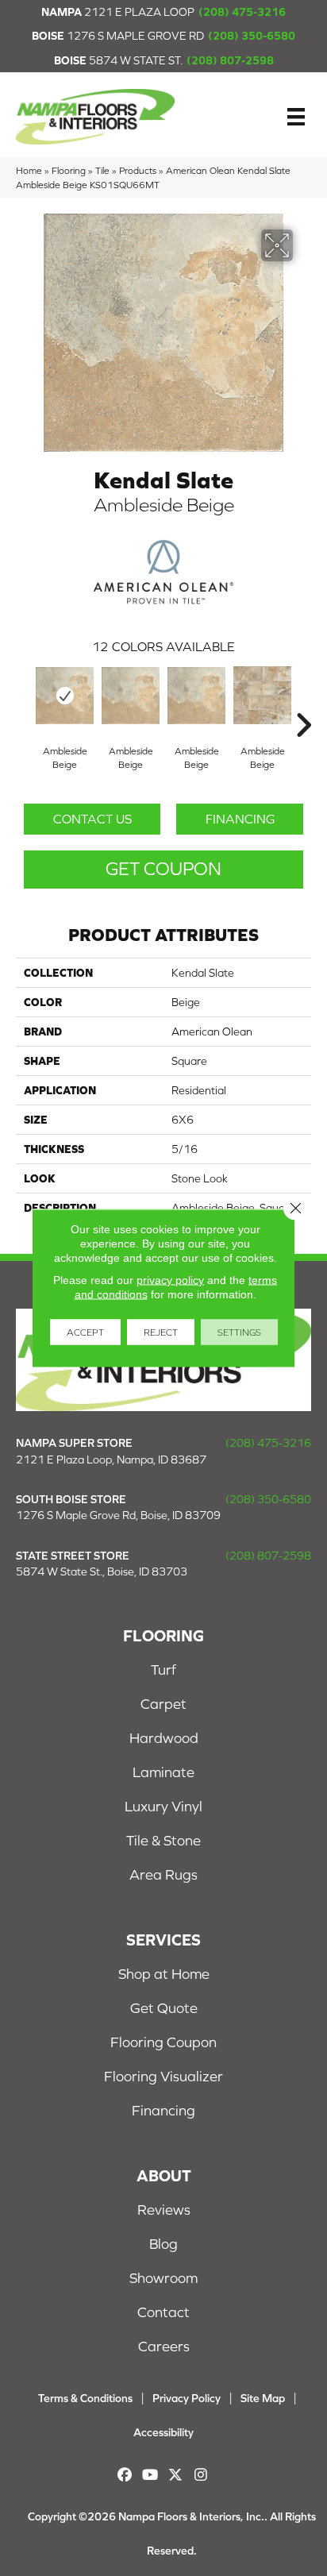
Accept (85, 1332)
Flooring (69, 170)
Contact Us (92, 819)
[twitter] (176, 2475)
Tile (102, 170)
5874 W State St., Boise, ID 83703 (102, 1571)
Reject (161, 1332)
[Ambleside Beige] (65, 696)
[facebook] (125, 2475)
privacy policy (170, 1280)
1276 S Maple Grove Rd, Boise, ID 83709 (118, 1515)
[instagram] (201, 2475)
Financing (240, 819)
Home (29, 170)
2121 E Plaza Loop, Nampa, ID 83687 (111, 1460)
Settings (239, 1332)
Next (303, 701)
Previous (24, 701)
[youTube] (150, 2475)
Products (138, 170)
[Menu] (296, 117)
